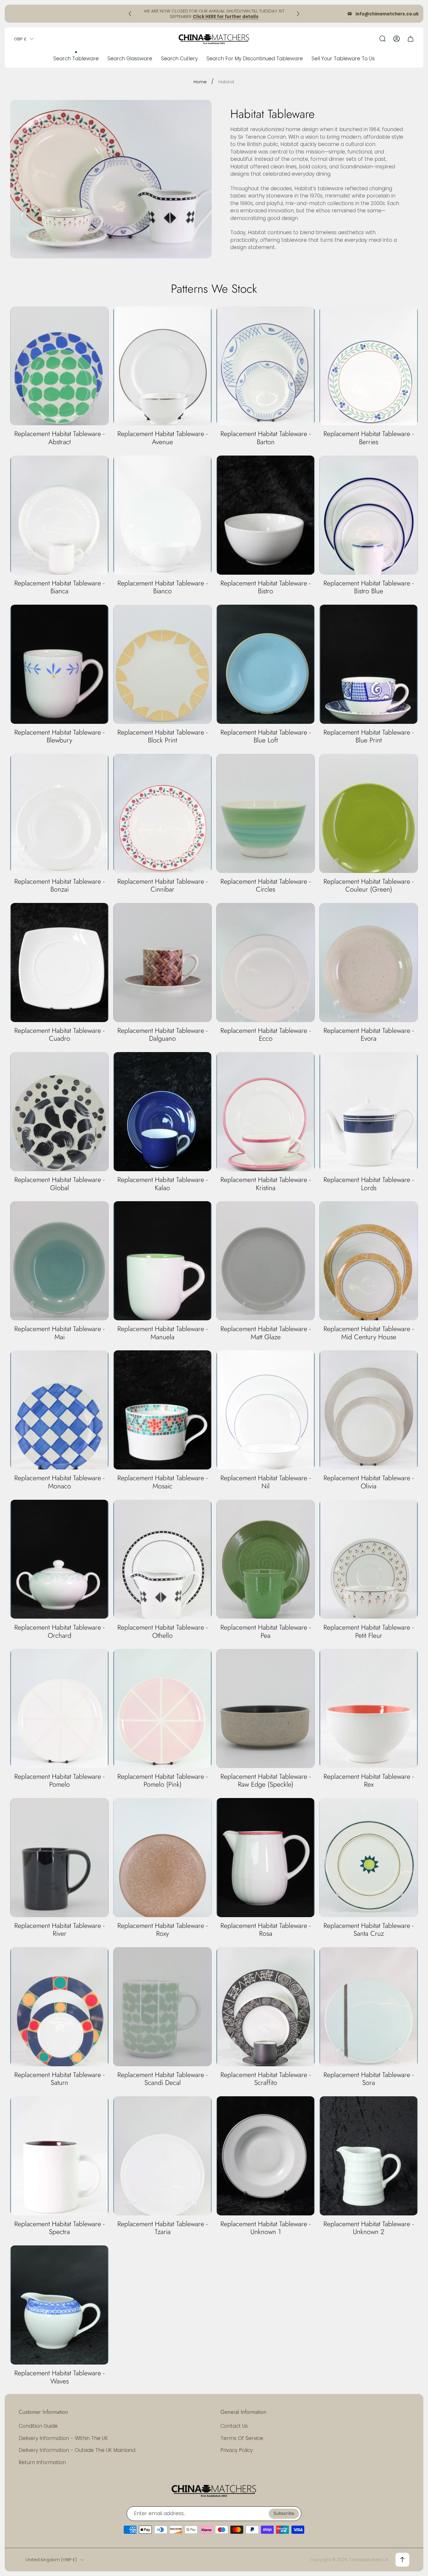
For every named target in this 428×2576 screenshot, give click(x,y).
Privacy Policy (237, 2450)
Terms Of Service (242, 2438)
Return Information (42, 2462)
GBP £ (20, 39)
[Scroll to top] (402, 2560)
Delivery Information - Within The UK (63, 2438)
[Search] (383, 39)
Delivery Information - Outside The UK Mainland (77, 2450)
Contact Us (234, 2426)
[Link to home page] (214, 2490)
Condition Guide (38, 2426)
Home (200, 82)
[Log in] (397, 39)
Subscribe (284, 2513)
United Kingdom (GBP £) (51, 2560)
